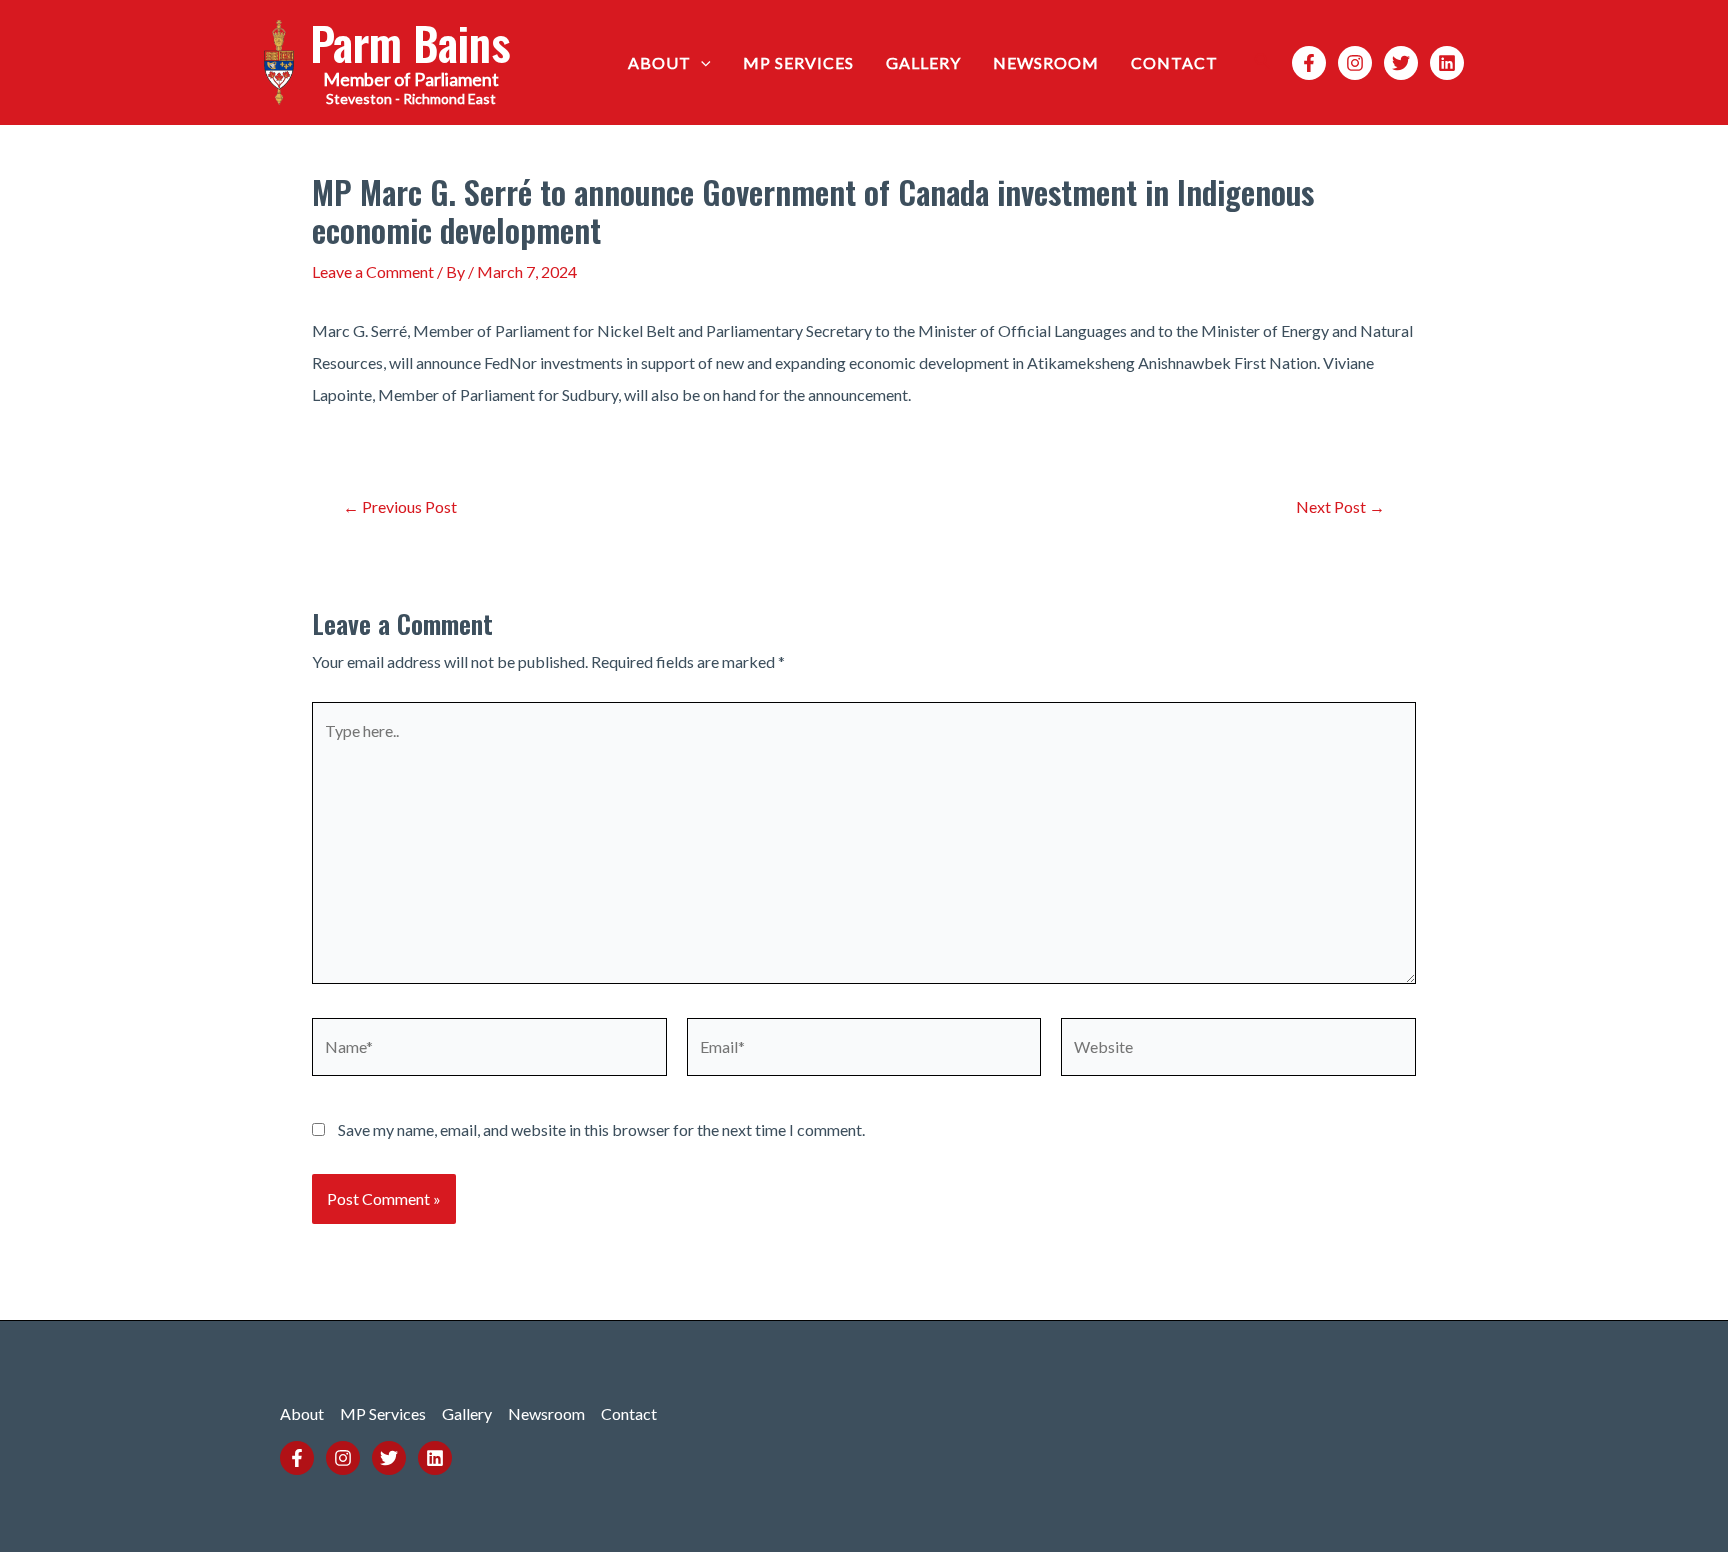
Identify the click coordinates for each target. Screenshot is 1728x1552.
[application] (701, 63)
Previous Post (400, 507)
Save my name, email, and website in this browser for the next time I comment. (601, 1129)
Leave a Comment (373, 271)
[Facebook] (1309, 63)
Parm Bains (410, 42)
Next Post (1340, 507)
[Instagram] (1355, 63)
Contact (1174, 62)
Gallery (923, 62)
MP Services (798, 62)
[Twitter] (1401, 63)
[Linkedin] (1447, 63)
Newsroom (1046, 62)
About (659, 62)
